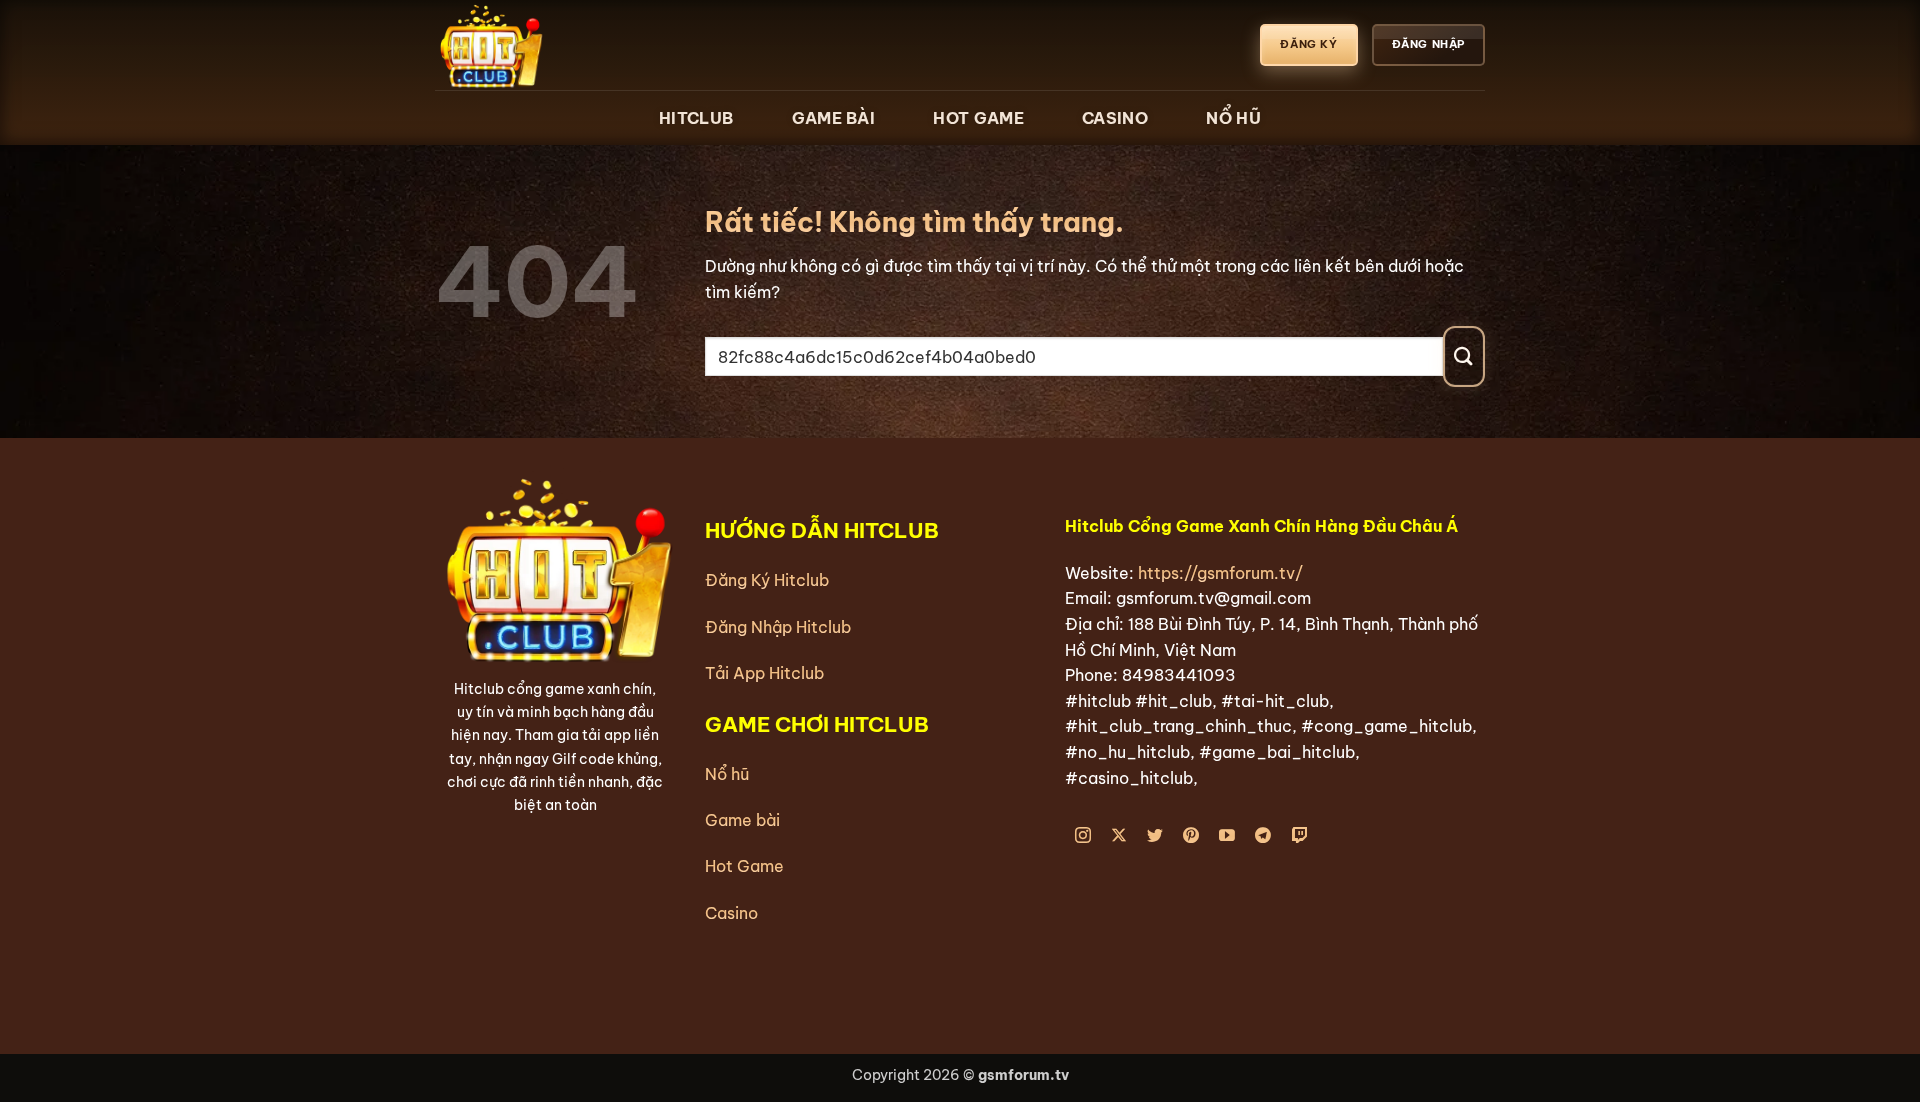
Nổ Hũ (1233, 118)
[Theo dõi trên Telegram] (1263, 836)
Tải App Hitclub (764, 673)
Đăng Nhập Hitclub (778, 627)
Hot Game (978, 118)
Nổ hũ (727, 774)
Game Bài (833, 118)
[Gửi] (1464, 356)
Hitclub (696, 118)
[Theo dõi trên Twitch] (1299, 836)
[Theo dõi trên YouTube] (1227, 836)
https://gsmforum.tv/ (1220, 573)
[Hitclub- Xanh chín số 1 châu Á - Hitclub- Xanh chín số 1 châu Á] (535, 45)
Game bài (742, 820)
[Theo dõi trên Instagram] (1083, 836)
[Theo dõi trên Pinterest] (1191, 836)
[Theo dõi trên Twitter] (1155, 836)
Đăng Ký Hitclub (767, 580)
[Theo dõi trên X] (1119, 836)
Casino (1115, 118)
